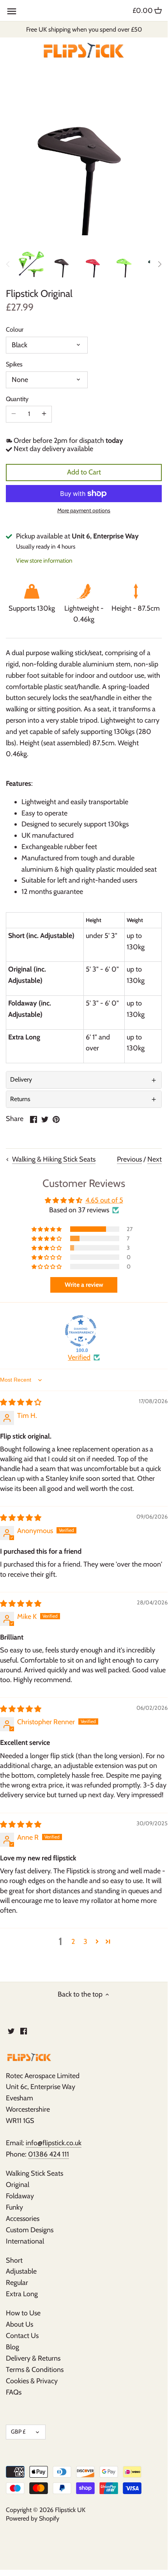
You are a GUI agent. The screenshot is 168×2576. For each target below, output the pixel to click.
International (25, 2241)
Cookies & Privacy (32, 2381)
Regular (17, 2283)
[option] (31, 264)
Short (14, 2260)
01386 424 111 (49, 2154)
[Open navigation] (12, 11)
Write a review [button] (84, 1285)
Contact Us (22, 2336)
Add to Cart (84, 472)
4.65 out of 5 (104, 1200)
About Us (19, 2324)
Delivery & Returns (33, 2358)
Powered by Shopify (33, 2518)
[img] (21, 1402)
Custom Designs (30, 2230)
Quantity (17, 399)
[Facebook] (24, 2031)
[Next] (159, 264)
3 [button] (85, 1942)
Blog (12, 2347)
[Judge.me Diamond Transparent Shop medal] (81, 1331)
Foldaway (20, 2196)
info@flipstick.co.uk (54, 2143)
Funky (14, 2207)
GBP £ (18, 2432)
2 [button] (73, 1942)
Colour (15, 330)
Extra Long (22, 2294)
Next (155, 1159)
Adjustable (21, 2271)
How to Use (23, 2313)
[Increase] (44, 414)
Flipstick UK (70, 2510)
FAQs (14, 2392)
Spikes (14, 364)
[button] (47, 1229)
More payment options (84, 511)
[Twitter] (11, 2031)
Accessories (23, 2219)
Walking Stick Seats (34, 2173)
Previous (129, 1159)
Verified (79, 1357)
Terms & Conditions (35, 2370)
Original (18, 2185)
